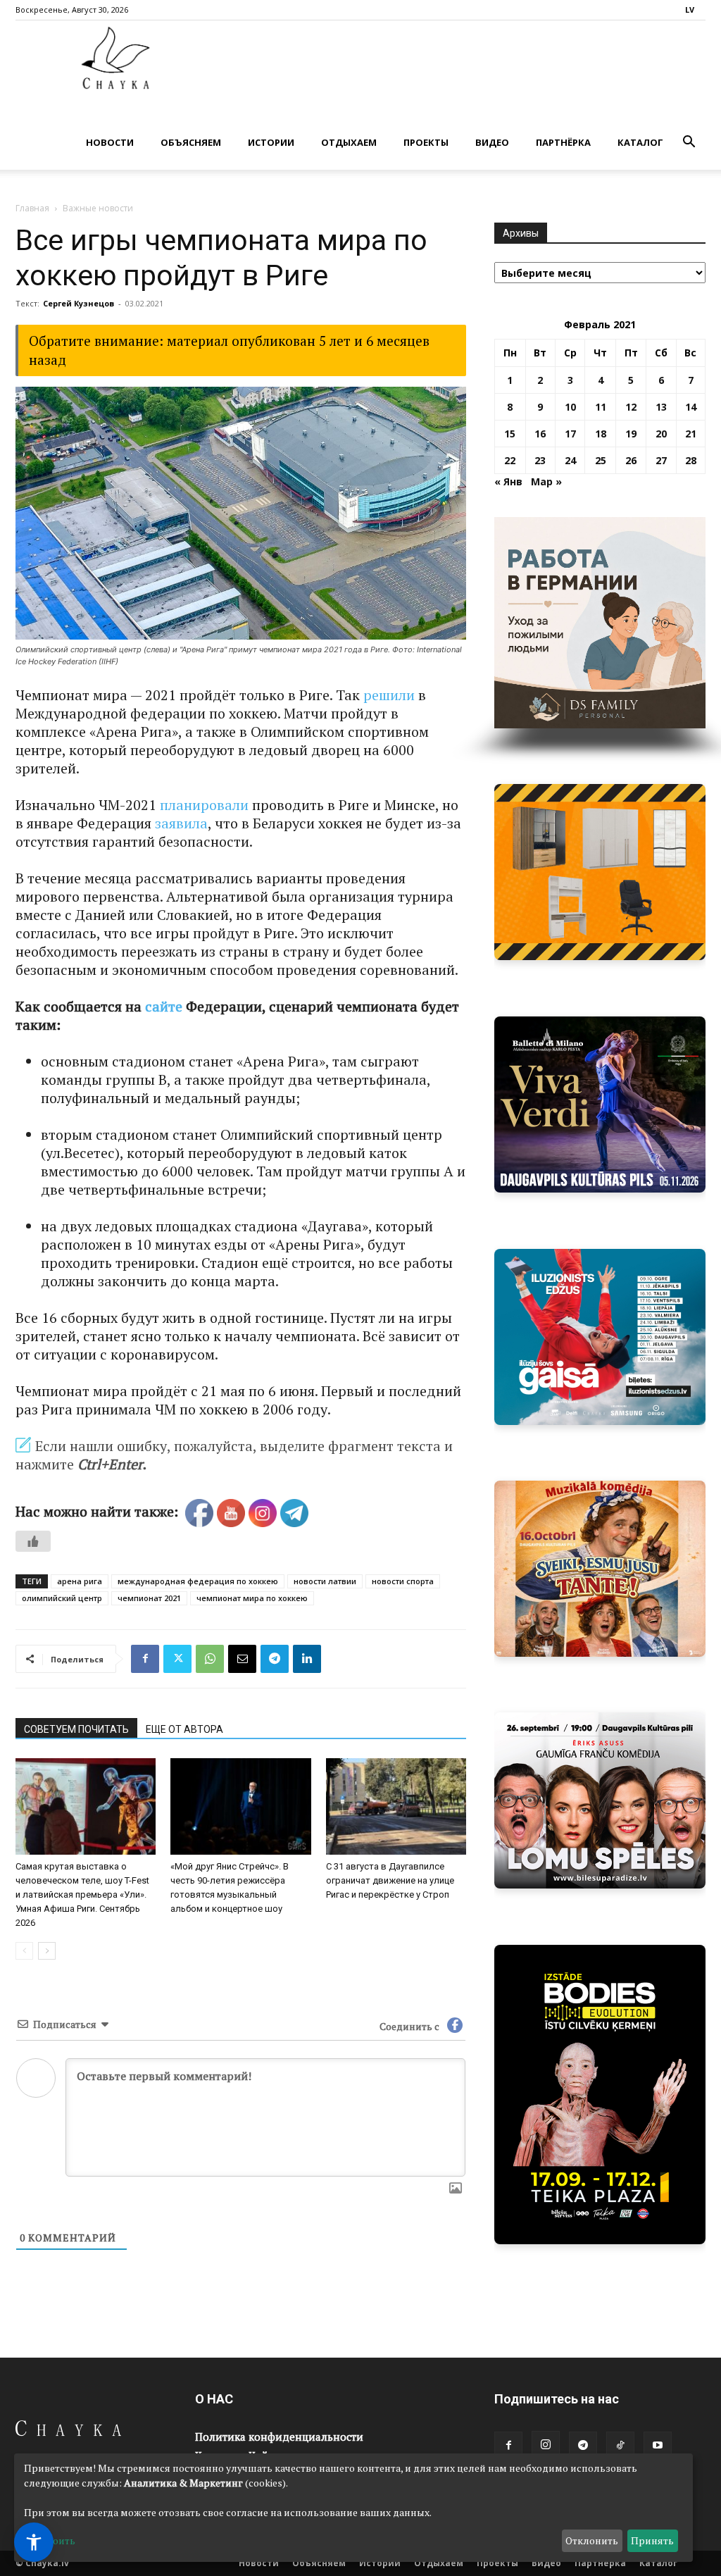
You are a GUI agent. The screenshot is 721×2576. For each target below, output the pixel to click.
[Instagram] (546, 2445)
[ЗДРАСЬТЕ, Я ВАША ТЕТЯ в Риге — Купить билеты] (600, 1569)
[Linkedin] (307, 1659)
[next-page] (47, 1951)
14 (691, 407)
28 (691, 460)
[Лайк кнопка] (33, 1541)
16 (540, 434)
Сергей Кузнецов (79, 303)
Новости (110, 142)
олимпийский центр (62, 1598)
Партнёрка (563, 142)
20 (661, 434)
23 (540, 460)
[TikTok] (620, 2446)
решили (389, 695)
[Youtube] (658, 2446)
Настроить (50, 2540)
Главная (32, 208)
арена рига (80, 1581)
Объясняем (191, 142)
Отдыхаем (349, 142)
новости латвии (325, 1581)
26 (631, 460)
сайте (164, 1006)
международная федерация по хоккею (198, 1581)
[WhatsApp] (210, 1659)
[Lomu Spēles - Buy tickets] (600, 1800)
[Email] (242, 1659)
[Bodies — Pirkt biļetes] (600, 2095)
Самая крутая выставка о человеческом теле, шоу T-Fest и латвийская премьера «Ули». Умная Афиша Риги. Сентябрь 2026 (82, 1894)
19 (631, 434)
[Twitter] (177, 1659)
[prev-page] (24, 1951)
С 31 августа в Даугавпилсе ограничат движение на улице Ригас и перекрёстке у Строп (390, 1880)
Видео (492, 142)
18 (601, 434)
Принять (652, 2540)
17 (570, 434)
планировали (204, 805)
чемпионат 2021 (149, 1598)
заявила (181, 823)
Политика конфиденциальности (279, 2437)
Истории (271, 142)
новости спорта (403, 1581)
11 (601, 407)
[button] (689, 143)
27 (661, 460)
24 (570, 460)
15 (510, 434)
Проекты (426, 142)
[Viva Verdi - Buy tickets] (600, 1105)
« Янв (508, 481)
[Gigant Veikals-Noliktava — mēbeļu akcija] (600, 872)
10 (570, 407)
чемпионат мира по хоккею (252, 1598)
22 (510, 460)
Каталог (640, 142)
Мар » (546, 481)
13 (661, 407)
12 (631, 407)
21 (691, 434)
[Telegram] (275, 1659)
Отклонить (592, 2540)
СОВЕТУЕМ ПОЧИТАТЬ (76, 1729)
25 (601, 460)
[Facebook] (145, 1659)
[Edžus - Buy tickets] (600, 1337)
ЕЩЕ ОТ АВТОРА (184, 1729)
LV (690, 10)
